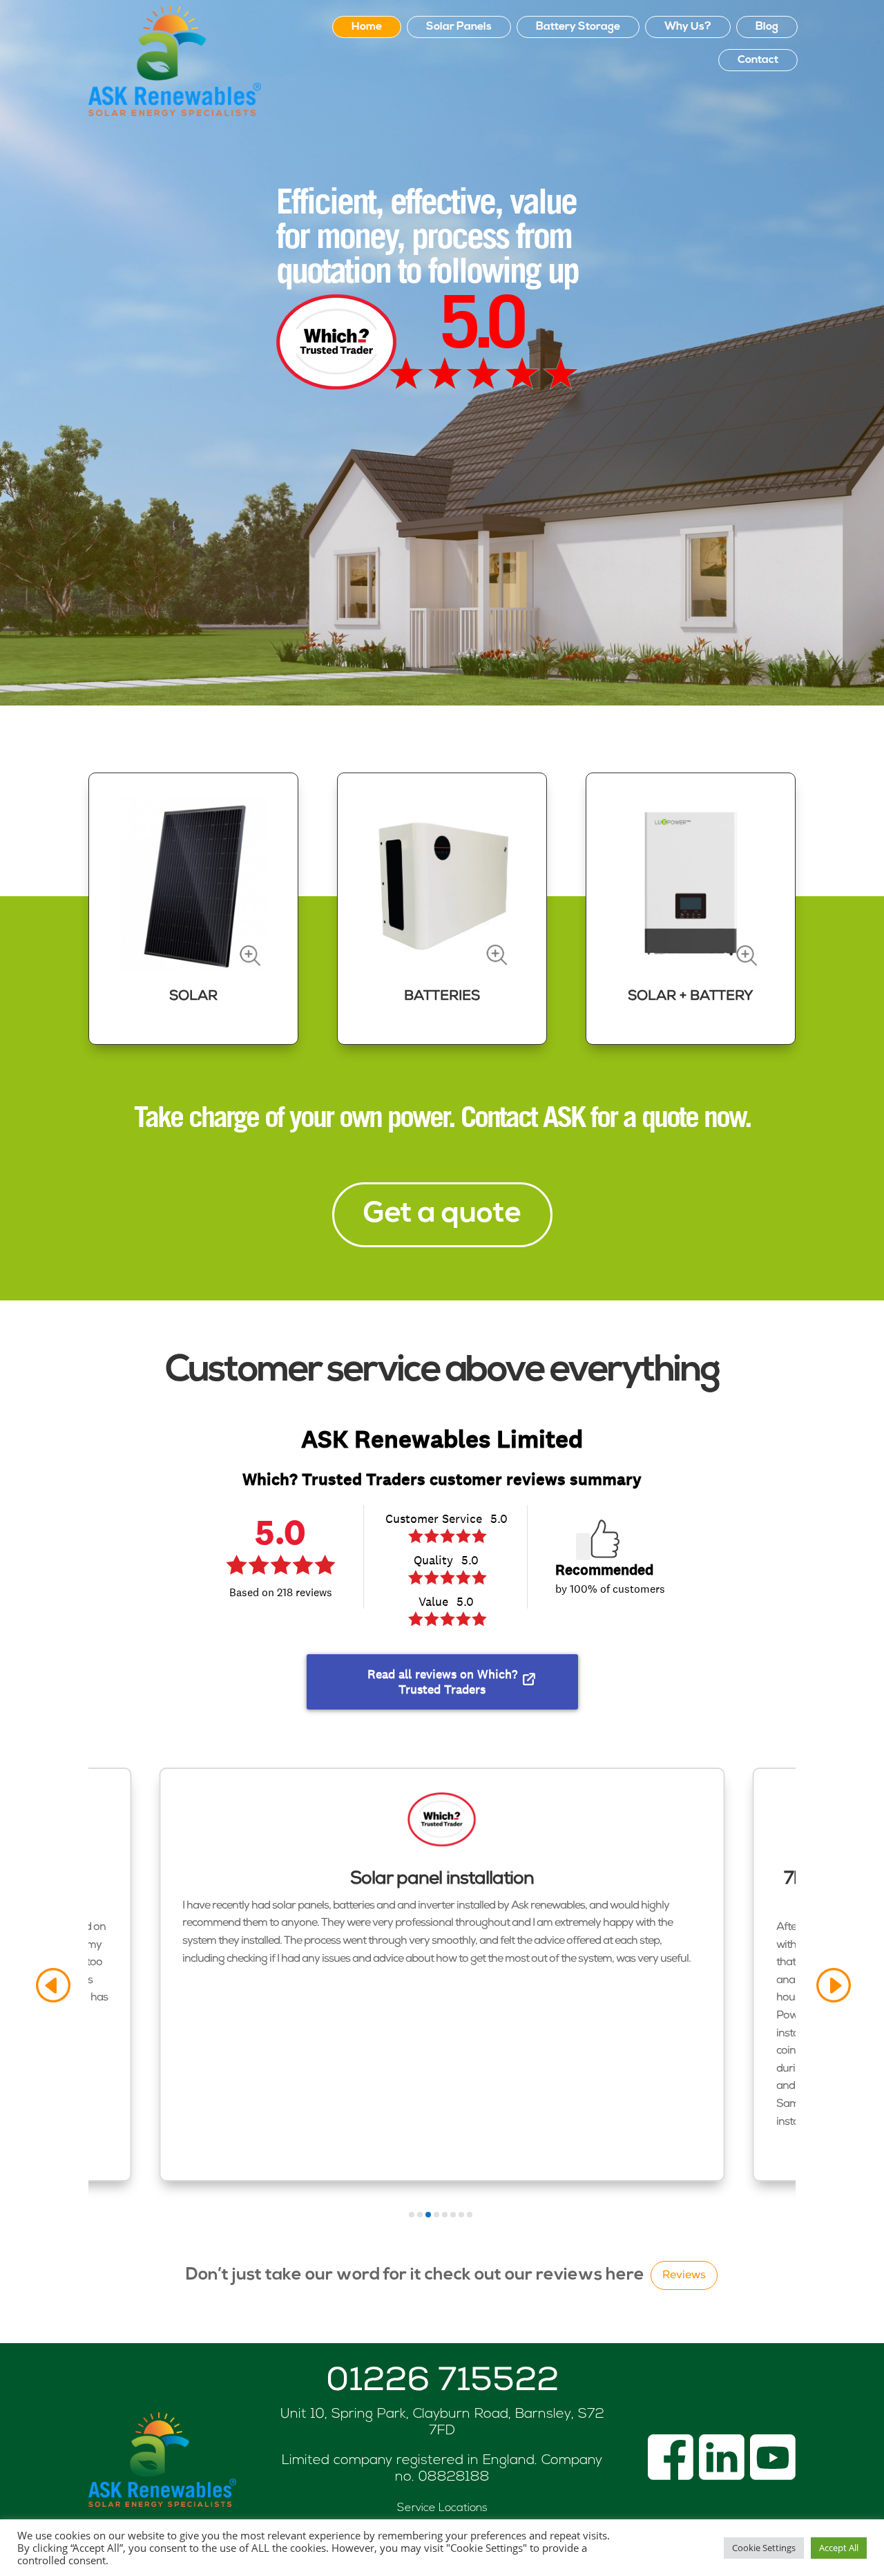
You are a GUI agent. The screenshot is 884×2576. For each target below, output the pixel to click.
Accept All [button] (839, 2548)
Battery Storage (578, 27)
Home (367, 27)
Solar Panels (459, 27)
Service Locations (442, 2508)
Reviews (684, 2276)
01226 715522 (442, 2383)
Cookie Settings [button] (764, 2548)
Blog (767, 27)
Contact (758, 60)
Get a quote (442, 1214)
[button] (52, 1986)
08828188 (454, 2477)
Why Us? (688, 27)
